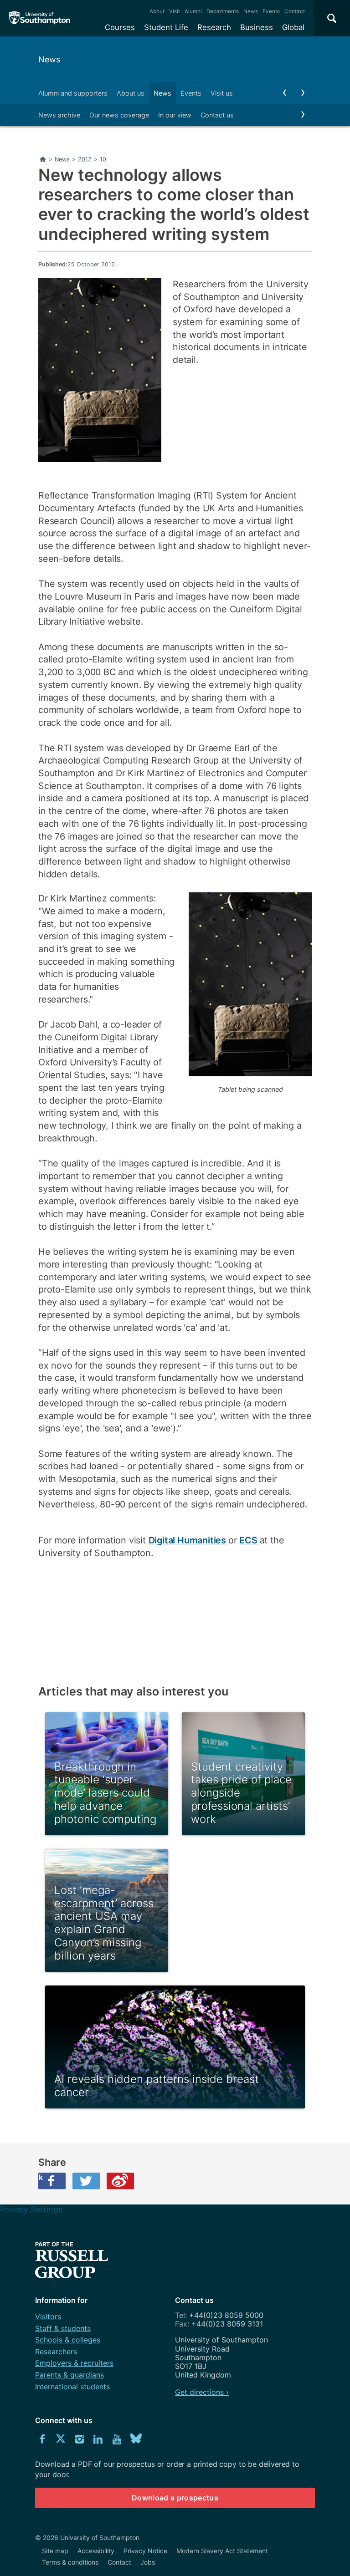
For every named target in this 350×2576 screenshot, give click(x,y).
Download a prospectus (175, 2498)
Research (214, 27)
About (157, 11)
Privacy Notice (145, 2551)
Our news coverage (119, 115)
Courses (120, 27)
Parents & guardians (69, 2375)
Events (271, 11)
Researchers (56, 2352)
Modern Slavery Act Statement (222, 2551)
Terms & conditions (70, 2562)
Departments (223, 11)
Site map (55, 2551)
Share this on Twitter (86, 2181)
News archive (59, 115)
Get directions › (202, 2392)
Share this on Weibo (120, 2181)
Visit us (222, 93)
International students (72, 2387)
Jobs (148, 2562)
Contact (295, 11)
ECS (249, 1540)
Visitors (48, 2316)
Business (257, 27)
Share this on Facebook (41, 2177)
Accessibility (96, 2551)
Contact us (217, 115)
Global (293, 27)
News (251, 11)
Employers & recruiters (74, 2363)
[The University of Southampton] (40, 18)
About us (131, 93)
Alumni (193, 11)
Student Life (166, 27)
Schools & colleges (68, 2340)
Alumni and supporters (73, 93)
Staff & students (63, 2328)
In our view (175, 115)
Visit (175, 11)
